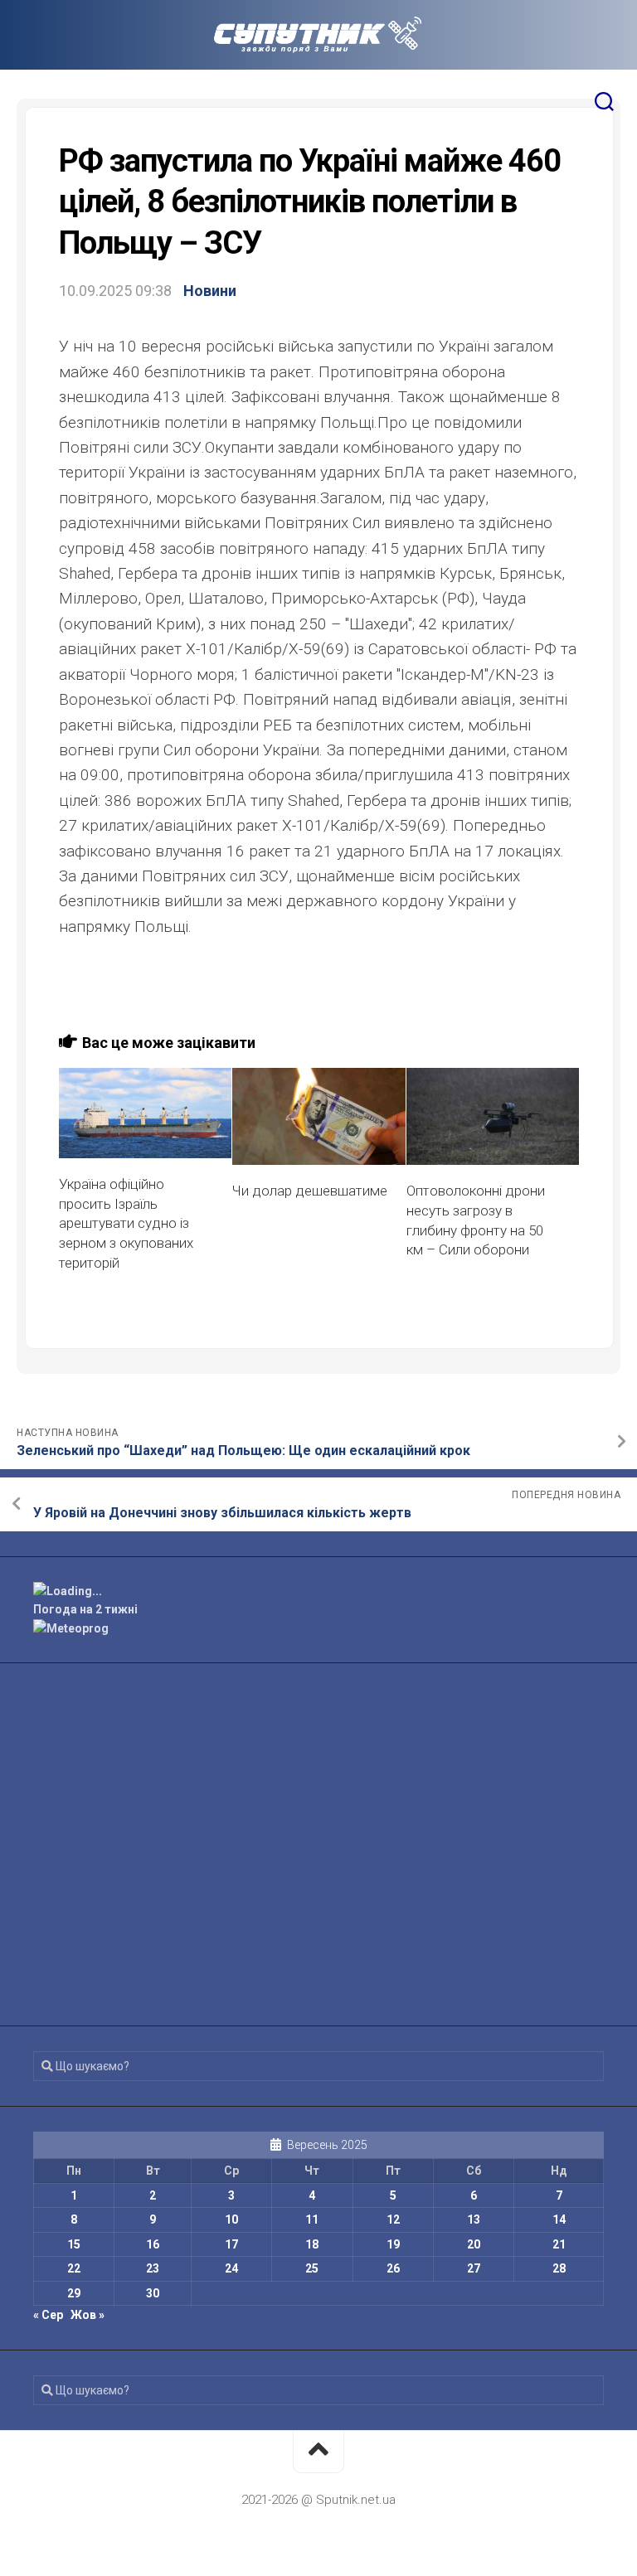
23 (153, 2268)
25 (312, 2268)
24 (231, 2268)
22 (74, 2268)
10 (231, 2219)
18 (312, 2244)
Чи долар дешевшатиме (310, 1191)
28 (559, 2268)
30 (153, 2293)
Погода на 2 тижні (85, 1609)
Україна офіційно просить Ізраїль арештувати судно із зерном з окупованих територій (126, 1223)
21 (559, 2244)
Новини (210, 291)
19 (393, 2244)
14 (559, 2219)
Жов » (88, 2315)
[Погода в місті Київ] (318, 1591)
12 (393, 2219)
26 (393, 2268)
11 (312, 2219)
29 (74, 2293)
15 (74, 2244)
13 (474, 2219)
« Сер (48, 2315)
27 (474, 2268)
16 (153, 2244)
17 (231, 2244)
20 (474, 2244)
